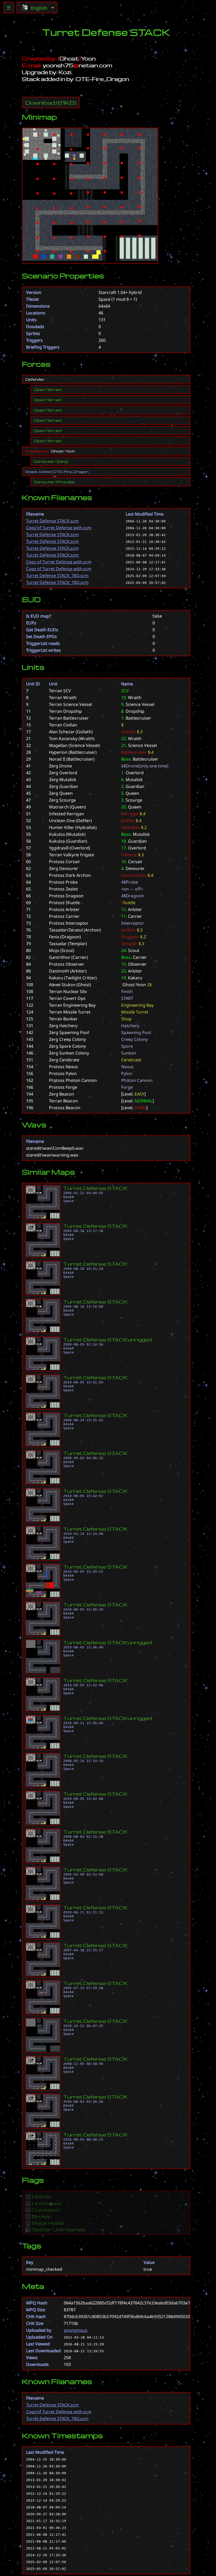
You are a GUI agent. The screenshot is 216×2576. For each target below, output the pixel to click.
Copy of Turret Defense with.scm (59, 528)
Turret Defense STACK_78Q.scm (57, 576)
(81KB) (51, 103)
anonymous (76, 2330)
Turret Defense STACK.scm (52, 521)
